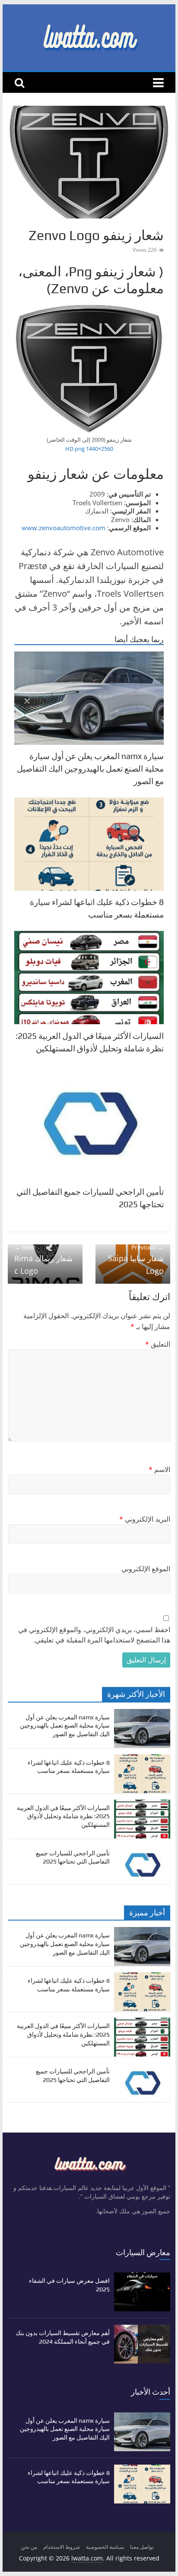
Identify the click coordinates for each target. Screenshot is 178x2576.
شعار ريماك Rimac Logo (43, 1260)
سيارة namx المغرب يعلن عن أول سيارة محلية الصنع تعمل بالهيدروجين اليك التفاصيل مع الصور (90, 769)
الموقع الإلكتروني (146, 1569)
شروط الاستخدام (62, 2547)
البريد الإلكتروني (145, 1519)
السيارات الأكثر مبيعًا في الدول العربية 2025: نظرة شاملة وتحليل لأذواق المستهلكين (63, 1816)
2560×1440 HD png (89, 449)
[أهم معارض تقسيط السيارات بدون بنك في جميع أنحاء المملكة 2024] (142, 2329)
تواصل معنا (142, 2547)
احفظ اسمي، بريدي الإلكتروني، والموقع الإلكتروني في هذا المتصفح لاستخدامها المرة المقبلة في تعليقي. (94, 1635)
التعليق (158, 1344)
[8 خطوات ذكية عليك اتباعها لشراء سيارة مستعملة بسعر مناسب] (142, 1759)
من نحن (29, 2547)
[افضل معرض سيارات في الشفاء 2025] (142, 2277)
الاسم (159, 1469)
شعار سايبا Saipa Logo (136, 1260)
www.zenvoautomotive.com (64, 528)
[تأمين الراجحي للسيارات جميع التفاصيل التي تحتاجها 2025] (142, 1850)
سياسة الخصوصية (105, 2547)
